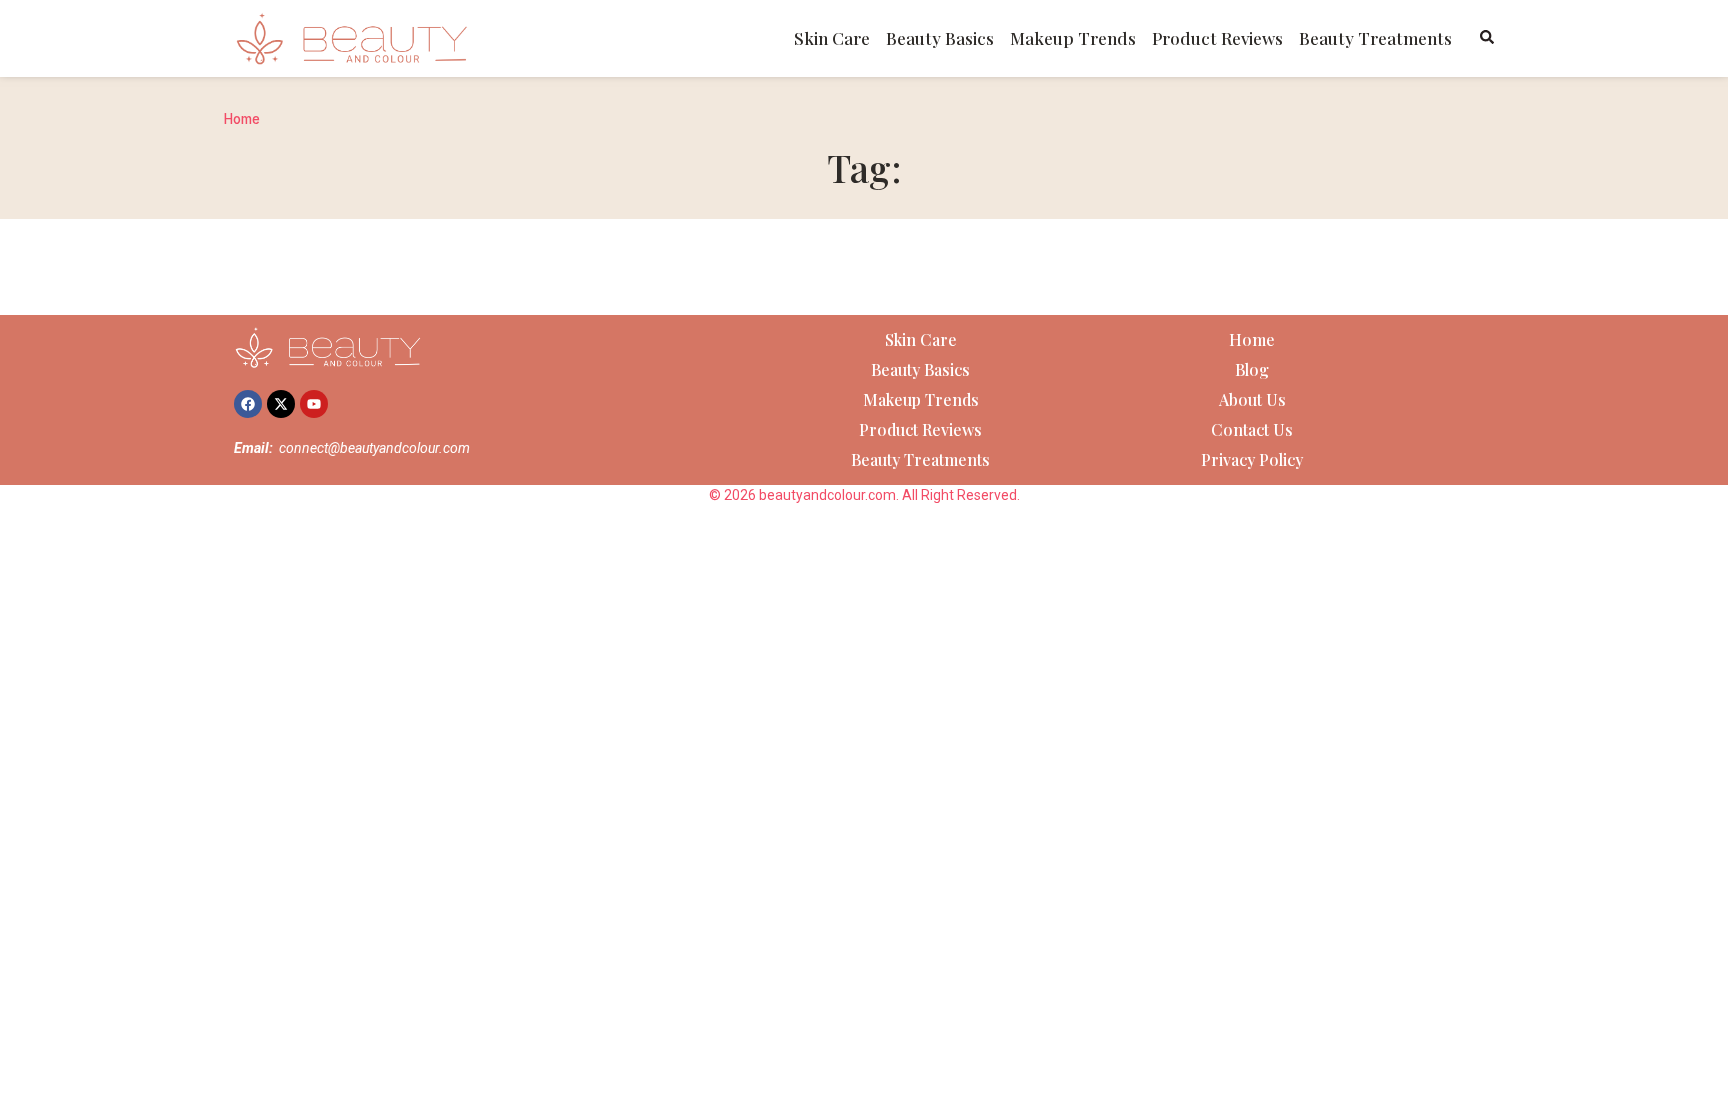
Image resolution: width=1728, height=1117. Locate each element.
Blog (1252, 369)
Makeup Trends (1073, 38)
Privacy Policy (1252, 459)
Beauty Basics (940, 38)
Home (242, 119)
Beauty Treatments (1375, 38)
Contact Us (1252, 429)
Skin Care (832, 38)
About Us (1252, 399)
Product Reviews (1217, 38)
